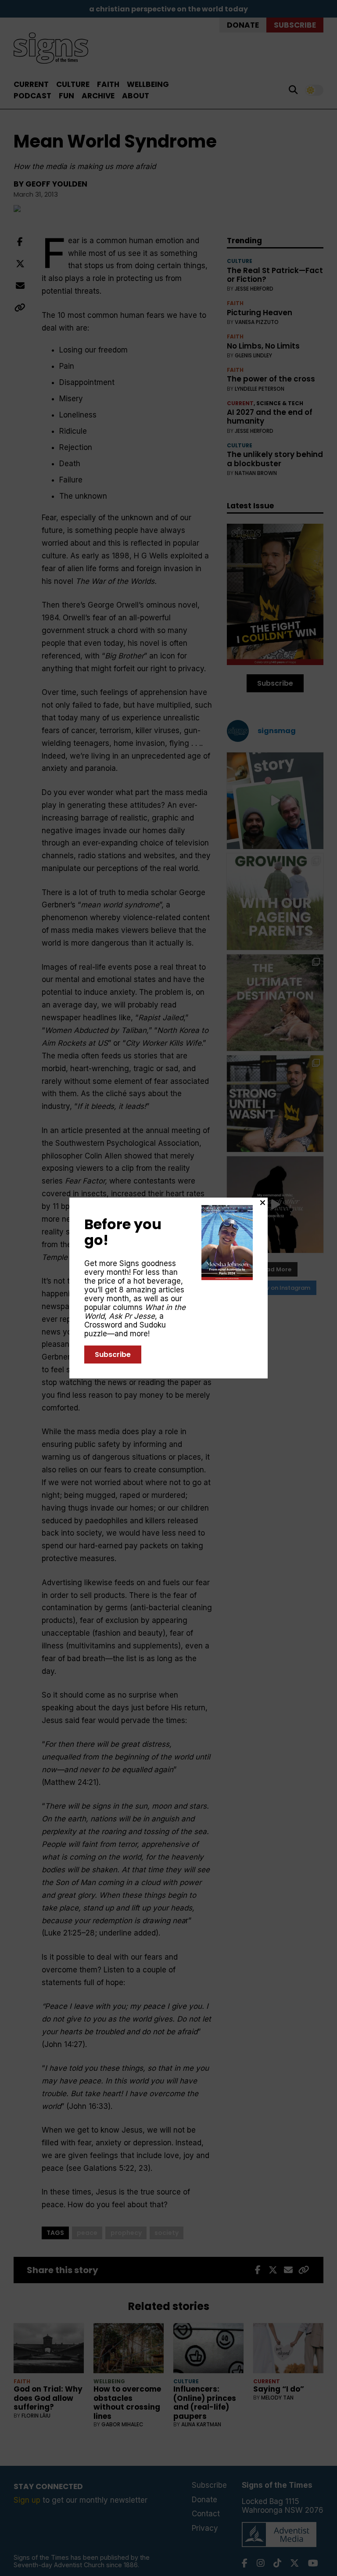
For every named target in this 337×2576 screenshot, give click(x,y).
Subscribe (113, 1355)
